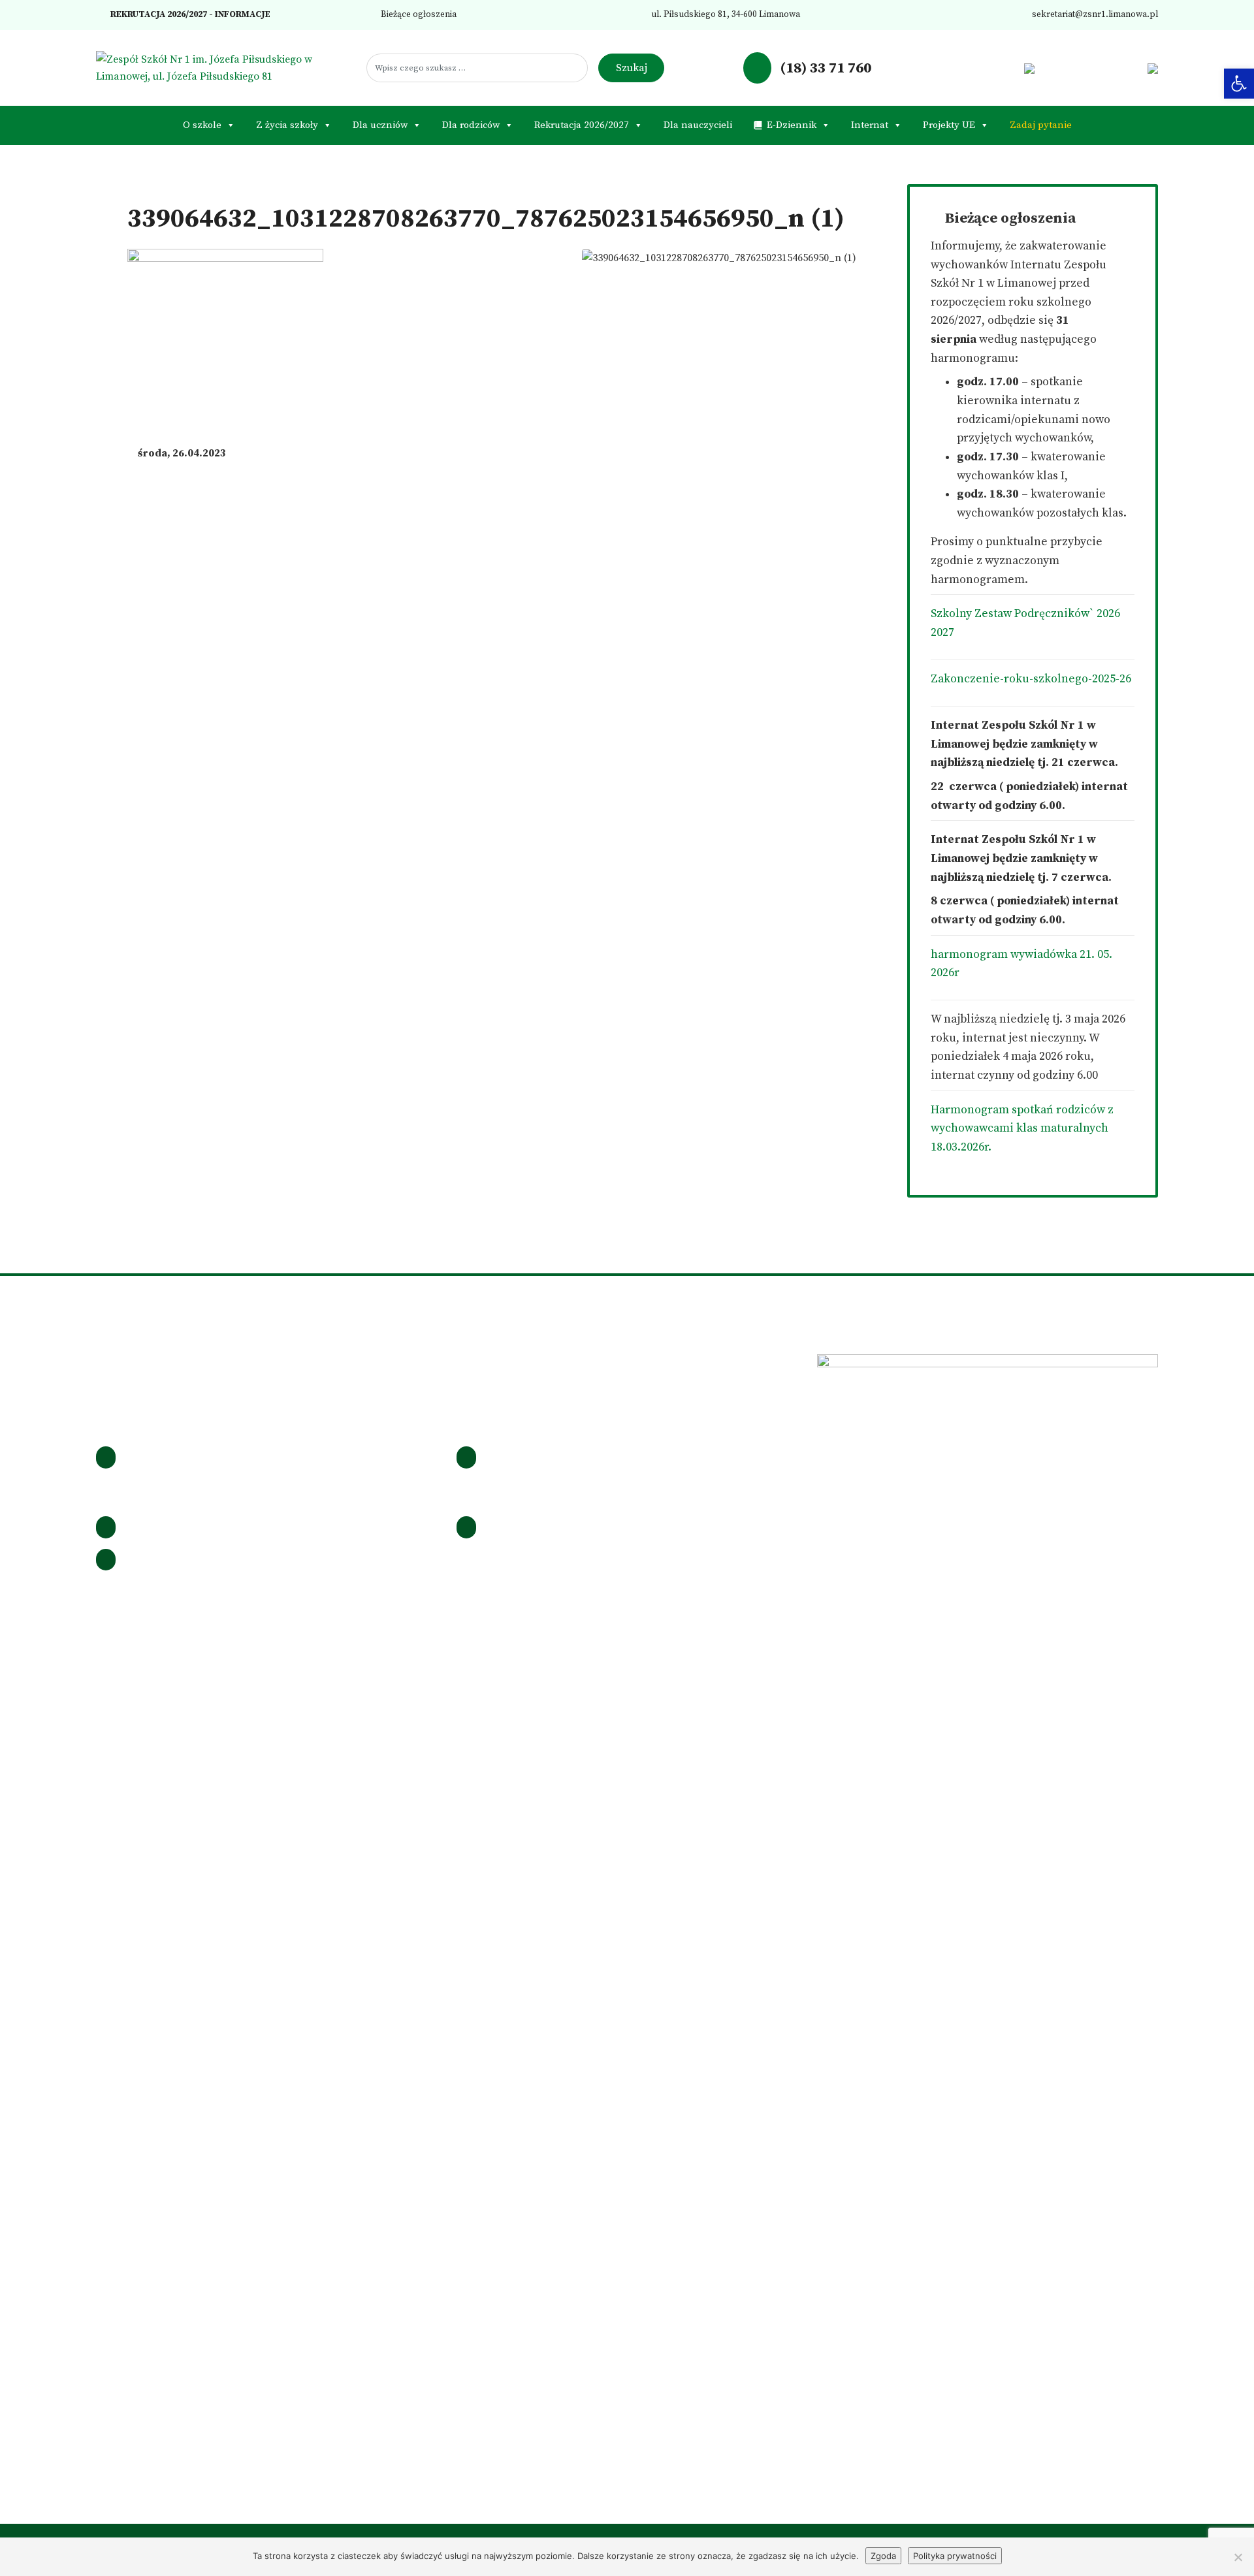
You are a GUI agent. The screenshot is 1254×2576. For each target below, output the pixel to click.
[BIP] (1029, 68)
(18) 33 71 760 (824, 68)
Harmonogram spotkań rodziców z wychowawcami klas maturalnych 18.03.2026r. (1022, 1129)
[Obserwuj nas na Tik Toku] (989, 68)
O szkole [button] (202, 125)
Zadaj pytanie (1041, 125)
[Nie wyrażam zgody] (1238, 2557)
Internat (870, 125)
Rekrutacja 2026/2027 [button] (582, 125)
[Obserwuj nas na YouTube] (1009, 68)
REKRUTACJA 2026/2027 (158, 15)
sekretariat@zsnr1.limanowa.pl (1094, 15)
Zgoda (883, 2556)
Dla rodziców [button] (471, 125)
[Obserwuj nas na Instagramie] (968, 68)
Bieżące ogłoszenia (418, 15)
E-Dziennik (792, 125)
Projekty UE (949, 125)
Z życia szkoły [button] (287, 125)
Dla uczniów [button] (380, 125)
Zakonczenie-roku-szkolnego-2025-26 (1031, 679)
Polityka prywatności (955, 2556)
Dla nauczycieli (698, 125)
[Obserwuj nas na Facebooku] (947, 68)
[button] (1239, 84)
